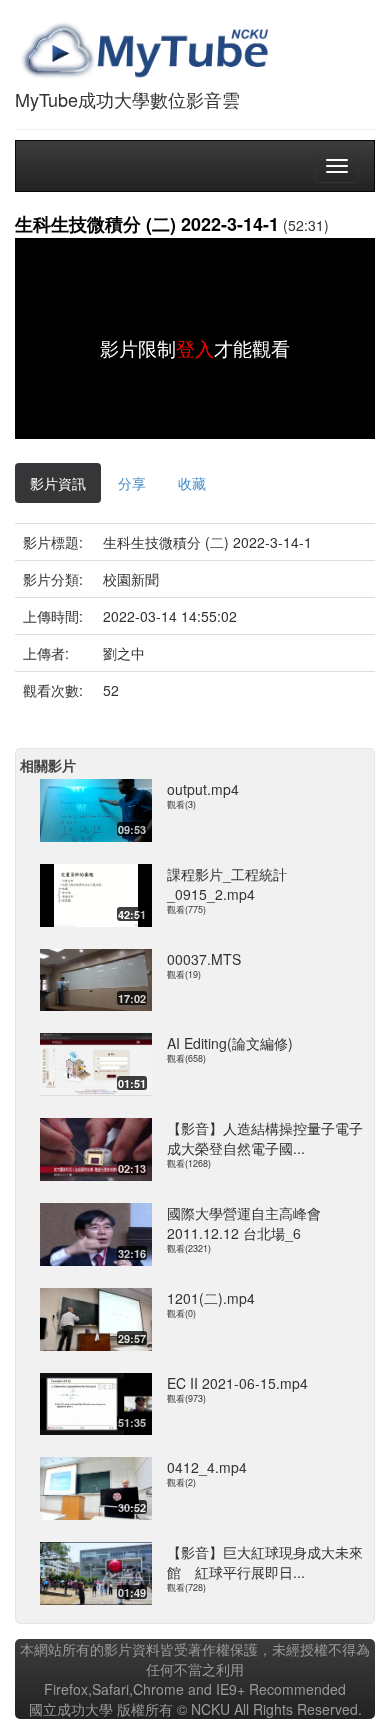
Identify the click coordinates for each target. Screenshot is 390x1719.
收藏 (192, 483)
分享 (132, 483)
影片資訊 (58, 483)
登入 (195, 348)
